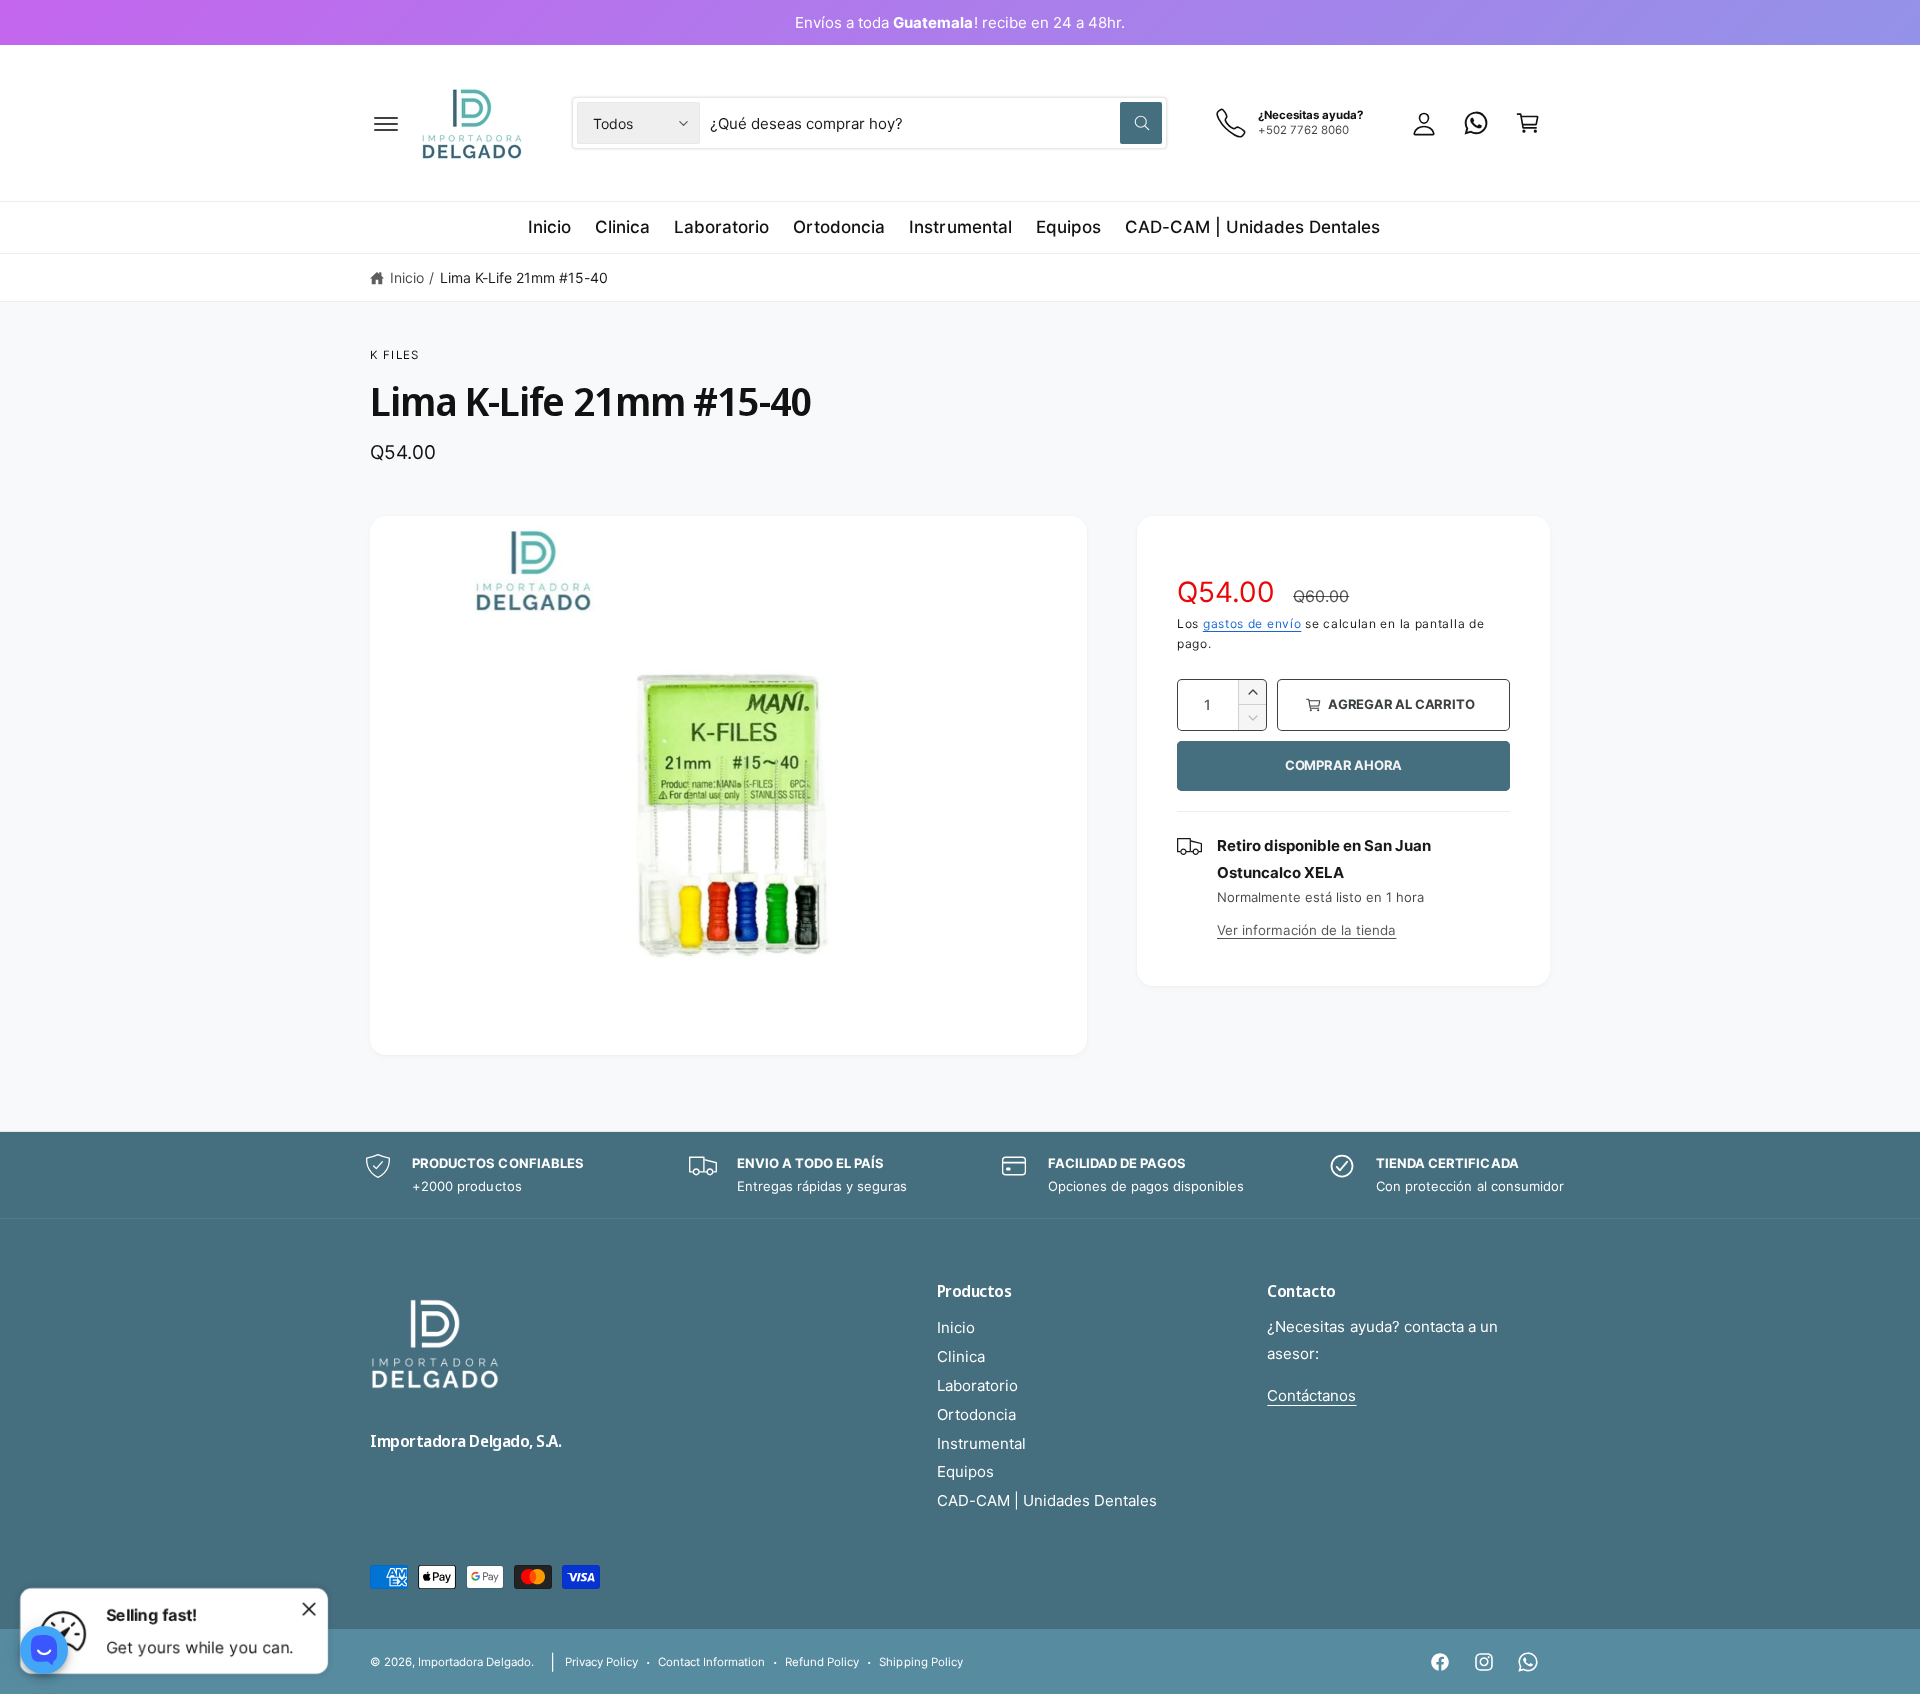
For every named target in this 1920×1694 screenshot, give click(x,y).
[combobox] (936, 123)
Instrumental (981, 1443)
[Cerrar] (309, 1609)
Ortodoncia (976, 1414)
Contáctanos (1311, 1395)
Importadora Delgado (474, 1662)
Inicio (407, 277)
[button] (386, 123)
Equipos (965, 1471)
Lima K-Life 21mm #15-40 (524, 277)
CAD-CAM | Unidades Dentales (1047, 1500)
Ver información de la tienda (1306, 930)
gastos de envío (1252, 623)
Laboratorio (977, 1385)
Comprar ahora (1343, 765)
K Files (394, 355)
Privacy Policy (601, 1662)
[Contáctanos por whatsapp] (1476, 123)
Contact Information (711, 1662)
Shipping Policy (920, 1662)
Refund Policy (822, 1662)
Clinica (961, 1356)
